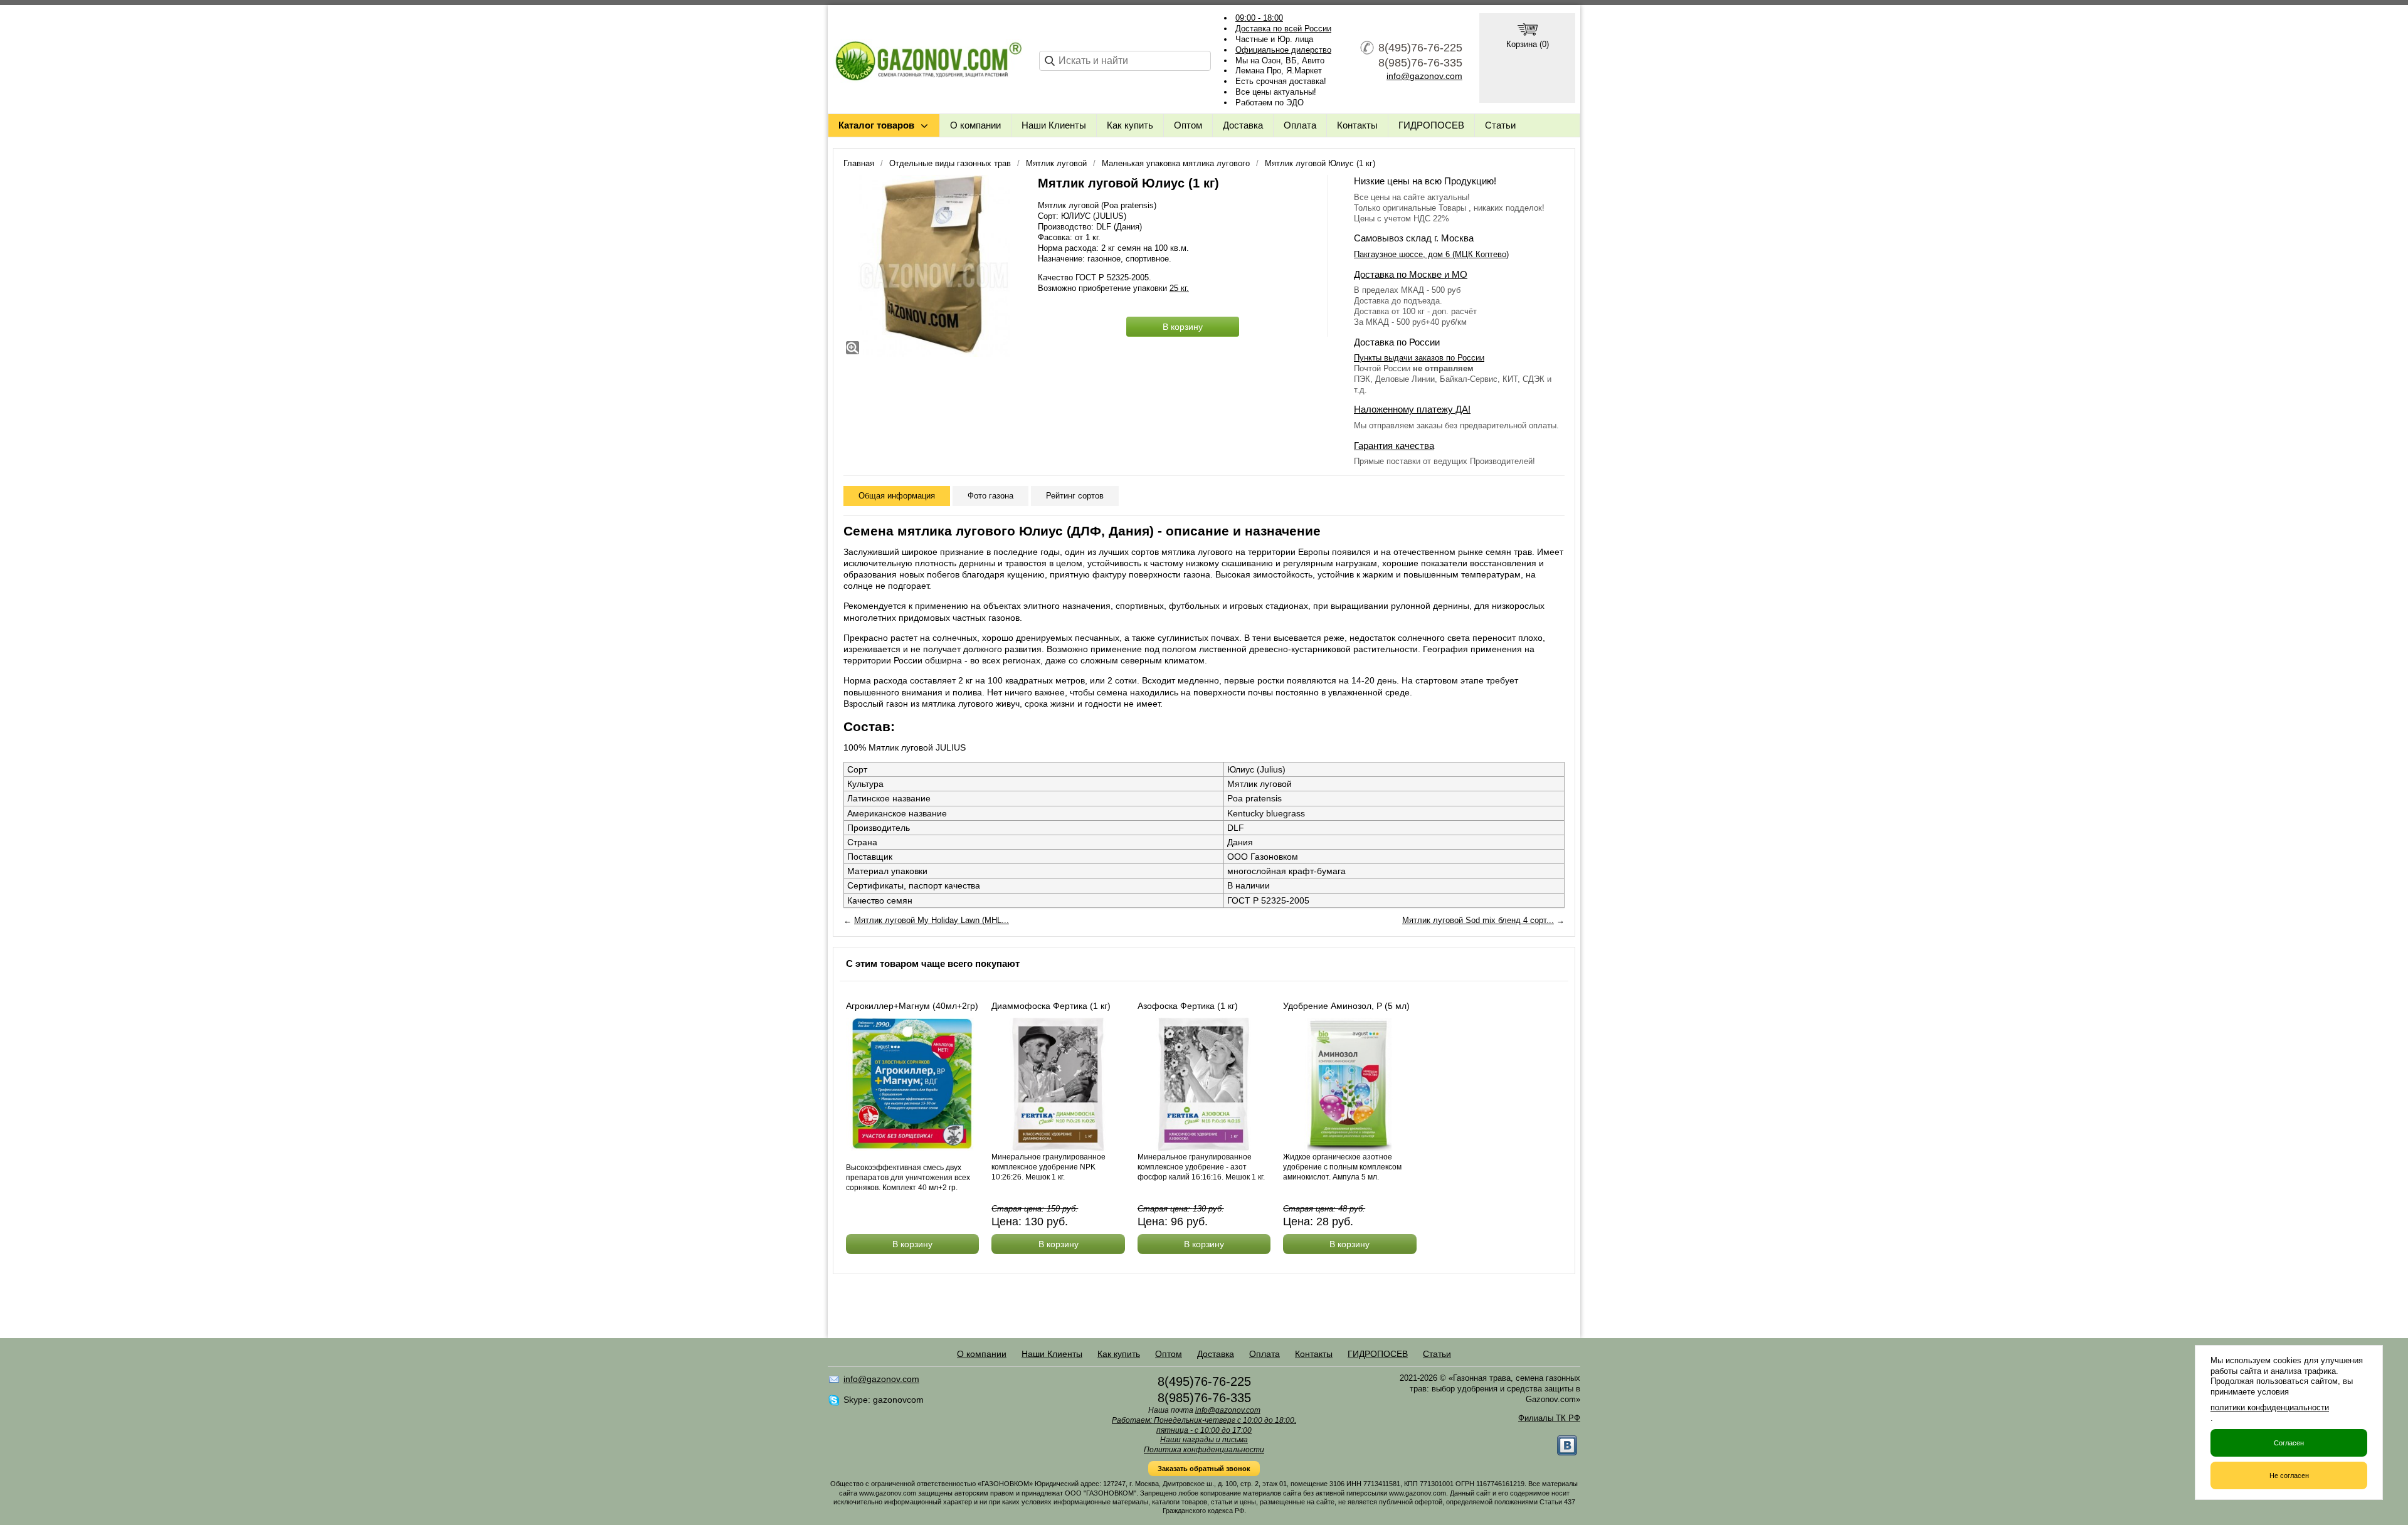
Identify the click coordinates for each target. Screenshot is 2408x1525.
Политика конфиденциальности (1204, 1450)
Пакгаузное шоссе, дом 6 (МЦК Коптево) (1431, 254)
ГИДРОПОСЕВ (1431, 125)
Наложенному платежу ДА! (1412, 409)
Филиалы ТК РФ (1549, 1418)
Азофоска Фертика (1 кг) (1188, 1006)
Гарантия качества (1394, 446)
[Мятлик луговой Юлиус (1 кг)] (934, 266)
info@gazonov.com (1424, 76)
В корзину (1183, 327)
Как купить (1130, 125)
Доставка (1243, 125)
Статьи (1500, 125)
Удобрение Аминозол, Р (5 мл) (1346, 1006)
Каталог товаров (876, 125)
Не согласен (2289, 1475)
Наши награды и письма (1204, 1440)
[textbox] (1125, 61)
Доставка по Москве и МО (1411, 274)
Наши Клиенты (1054, 125)
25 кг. (1179, 288)
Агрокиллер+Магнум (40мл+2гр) (912, 1006)
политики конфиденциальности (2270, 1407)
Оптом (1188, 125)
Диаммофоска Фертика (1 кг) (1051, 1006)
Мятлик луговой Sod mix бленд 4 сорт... (1478, 920)
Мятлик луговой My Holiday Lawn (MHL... (932, 920)
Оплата (1300, 125)
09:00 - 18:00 (1259, 18)
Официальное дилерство (1283, 50)
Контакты (1357, 125)
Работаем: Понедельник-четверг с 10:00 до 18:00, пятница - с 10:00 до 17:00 (1204, 1425)
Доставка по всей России (1283, 29)
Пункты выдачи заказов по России (1419, 358)
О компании (975, 125)
